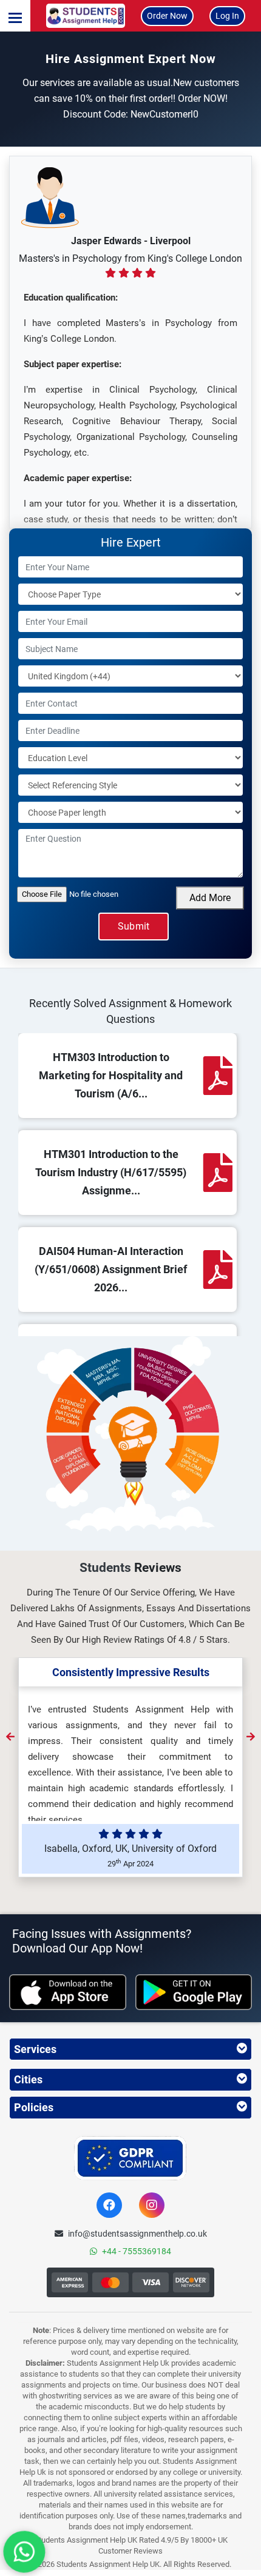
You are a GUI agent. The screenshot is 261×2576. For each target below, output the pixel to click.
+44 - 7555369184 (137, 2251)
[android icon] (194, 1992)
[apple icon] (68, 1992)
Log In (227, 16)
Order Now (167, 16)
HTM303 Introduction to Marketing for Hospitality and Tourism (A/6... (111, 1075)
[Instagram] (152, 2205)
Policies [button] (34, 2107)
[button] (15, 16)
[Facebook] (109, 2205)
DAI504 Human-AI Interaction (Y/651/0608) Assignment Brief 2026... (111, 1269)
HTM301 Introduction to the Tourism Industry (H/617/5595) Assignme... (111, 1172)
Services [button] (35, 2049)
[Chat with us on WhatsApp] (24, 2552)
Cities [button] (28, 2079)
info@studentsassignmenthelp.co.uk (137, 2234)
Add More (210, 898)
